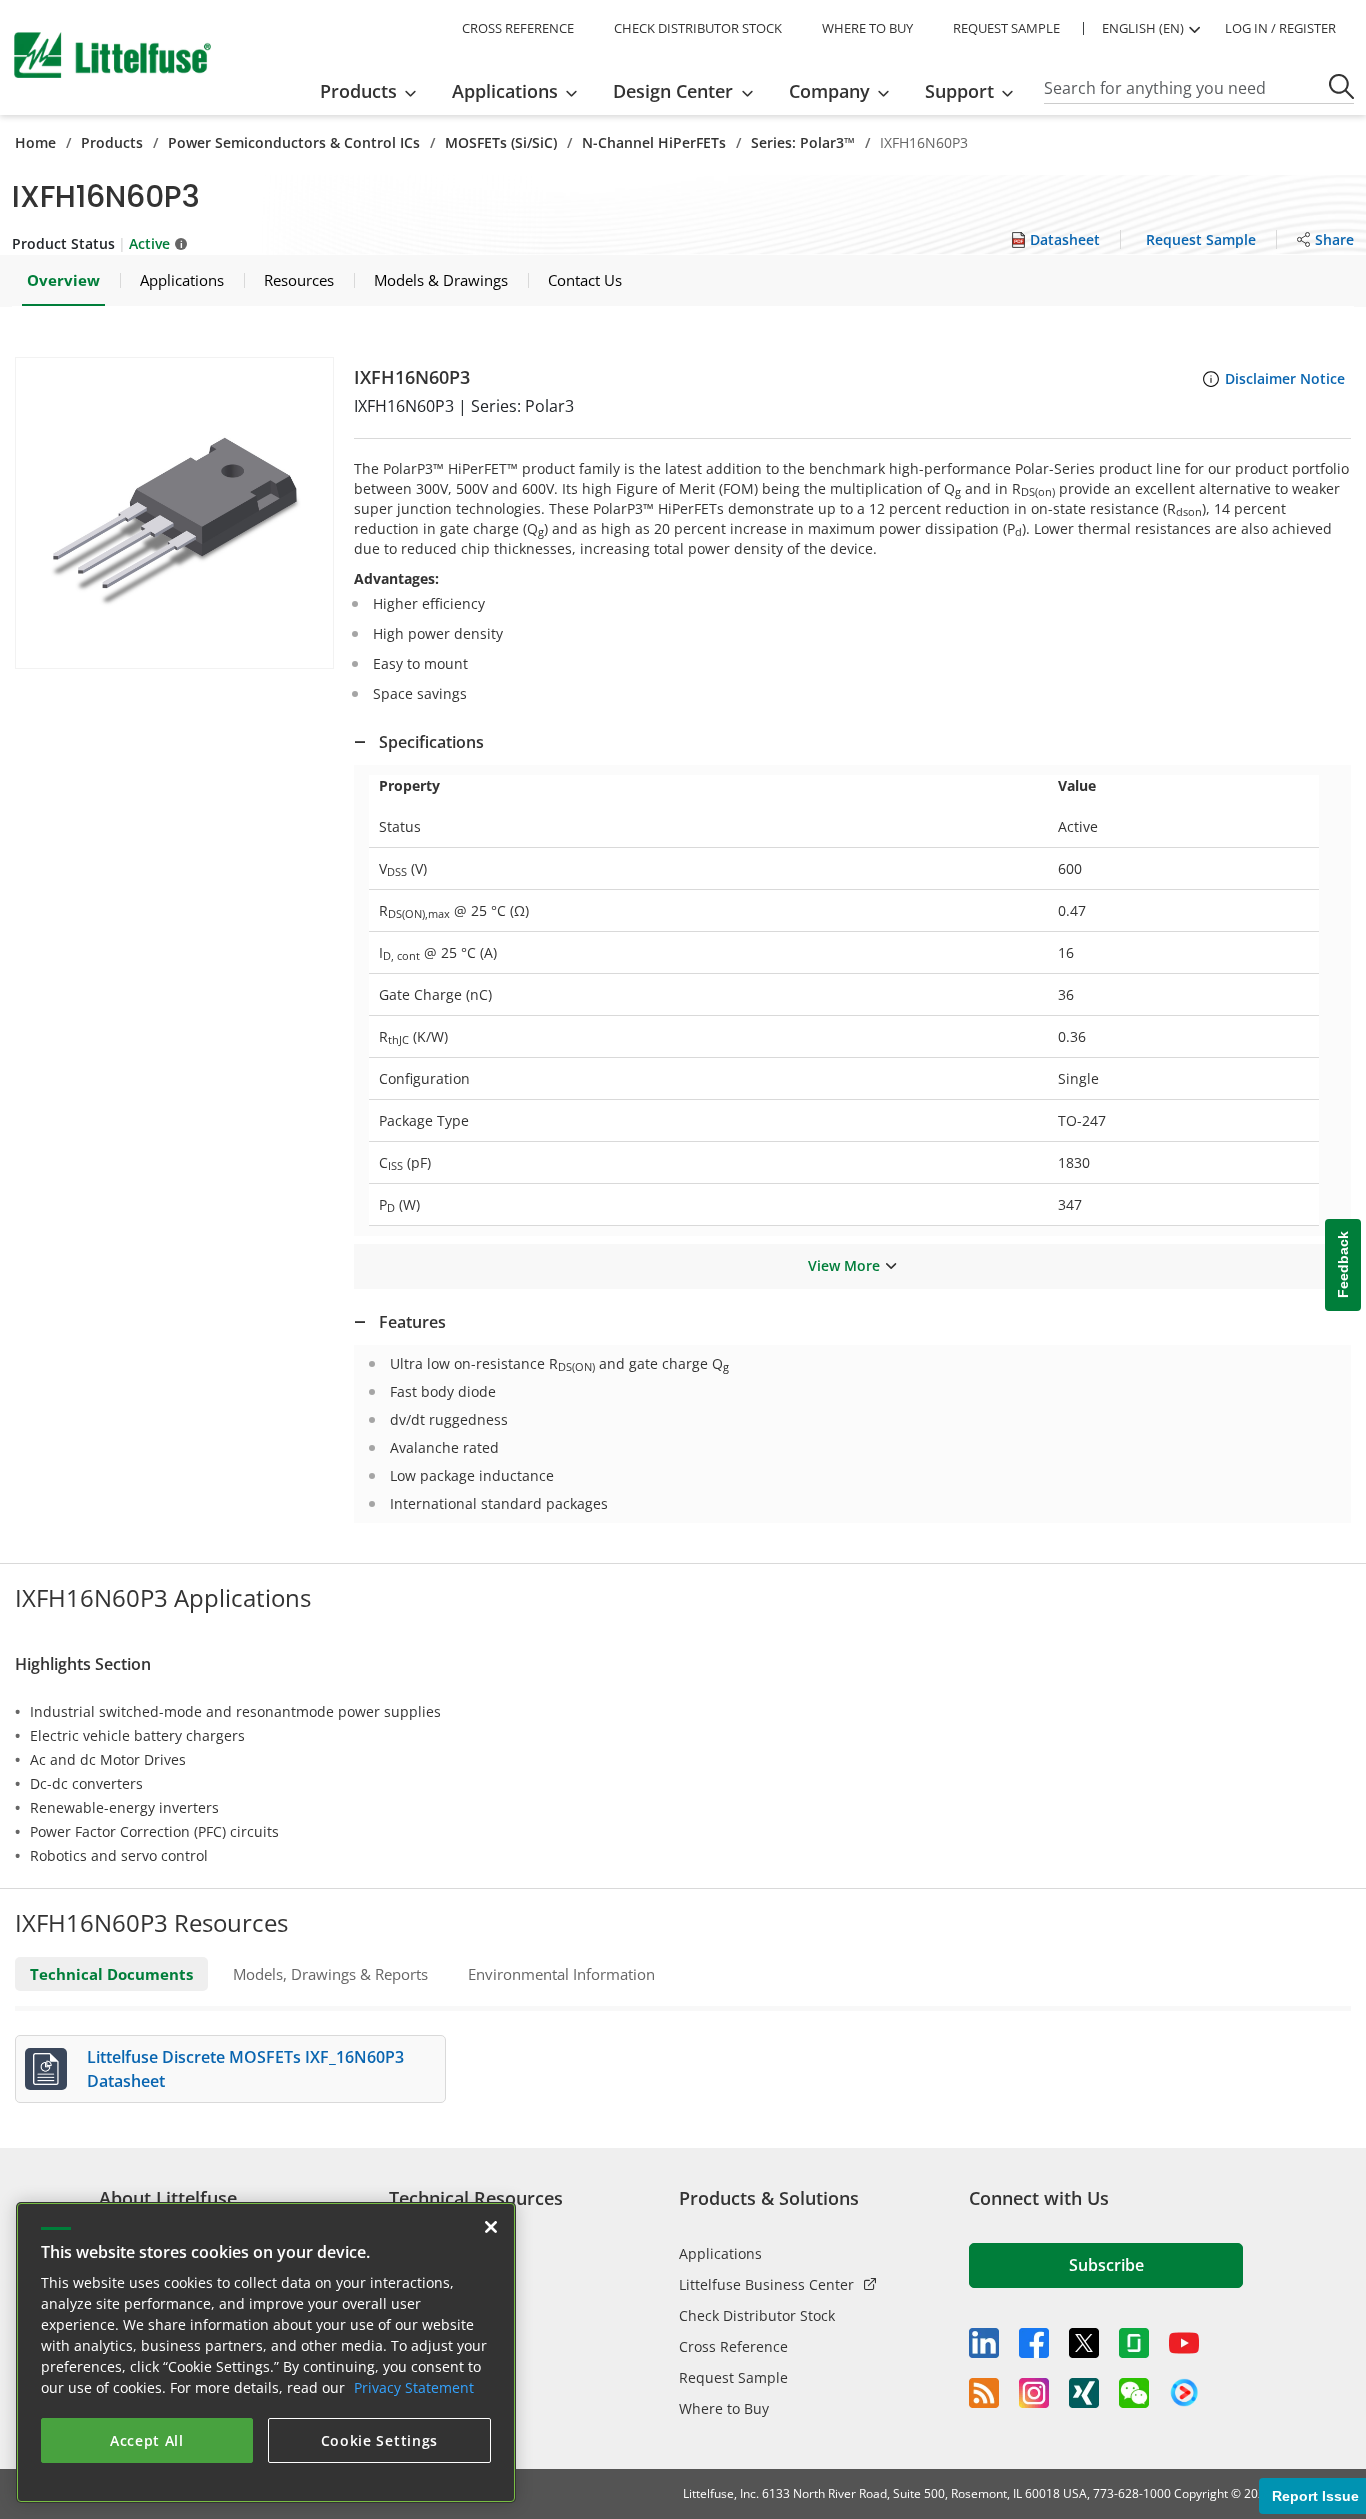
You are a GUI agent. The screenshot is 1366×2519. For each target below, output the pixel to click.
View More (844, 1265)
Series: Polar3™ (803, 142)
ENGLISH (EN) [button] (1143, 28)
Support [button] (959, 91)
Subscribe (1106, 2265)
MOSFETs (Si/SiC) (501, 142)
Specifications (431, 742)
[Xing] (1084, 2393)
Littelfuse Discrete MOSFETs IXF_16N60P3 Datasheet (245, 2069)
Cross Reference (733, 2346)
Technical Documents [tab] (111, 1974)
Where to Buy (724, 2408)
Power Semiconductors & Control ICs (294, 142)
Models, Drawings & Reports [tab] (330, 1974)
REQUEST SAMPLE (1006, 28)
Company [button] (829, 91)
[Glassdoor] (1134, 2343)
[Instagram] (1034, 2393)
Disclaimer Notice (1285, 378)
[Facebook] (1034, 2343)
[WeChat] (1134, 2393)
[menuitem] (374, 91)
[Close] (491, 2227)
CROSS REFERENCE (518, 28)
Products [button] (358, 91)
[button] (174, 513)
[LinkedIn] (984, 2343)
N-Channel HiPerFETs (654, 142)
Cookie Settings (380, 2440)
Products (112, 142)
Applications (720, 2253)
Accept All (147, 2440)
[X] (1084, 2343)
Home (35, 142)
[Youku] (1184, 2393)
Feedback (1343, 1264)
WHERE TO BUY (867, 28)
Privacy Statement (414, 2387)
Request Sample (733, 2377)
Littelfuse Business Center (766, 2284)
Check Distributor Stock (757, 2315)
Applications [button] (505, 91)
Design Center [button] (673, 91)
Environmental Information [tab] (561, 1974)
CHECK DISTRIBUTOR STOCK (698, 28)
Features (412, 1322)
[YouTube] (1184, 2343)
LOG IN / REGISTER (1280, 28)
